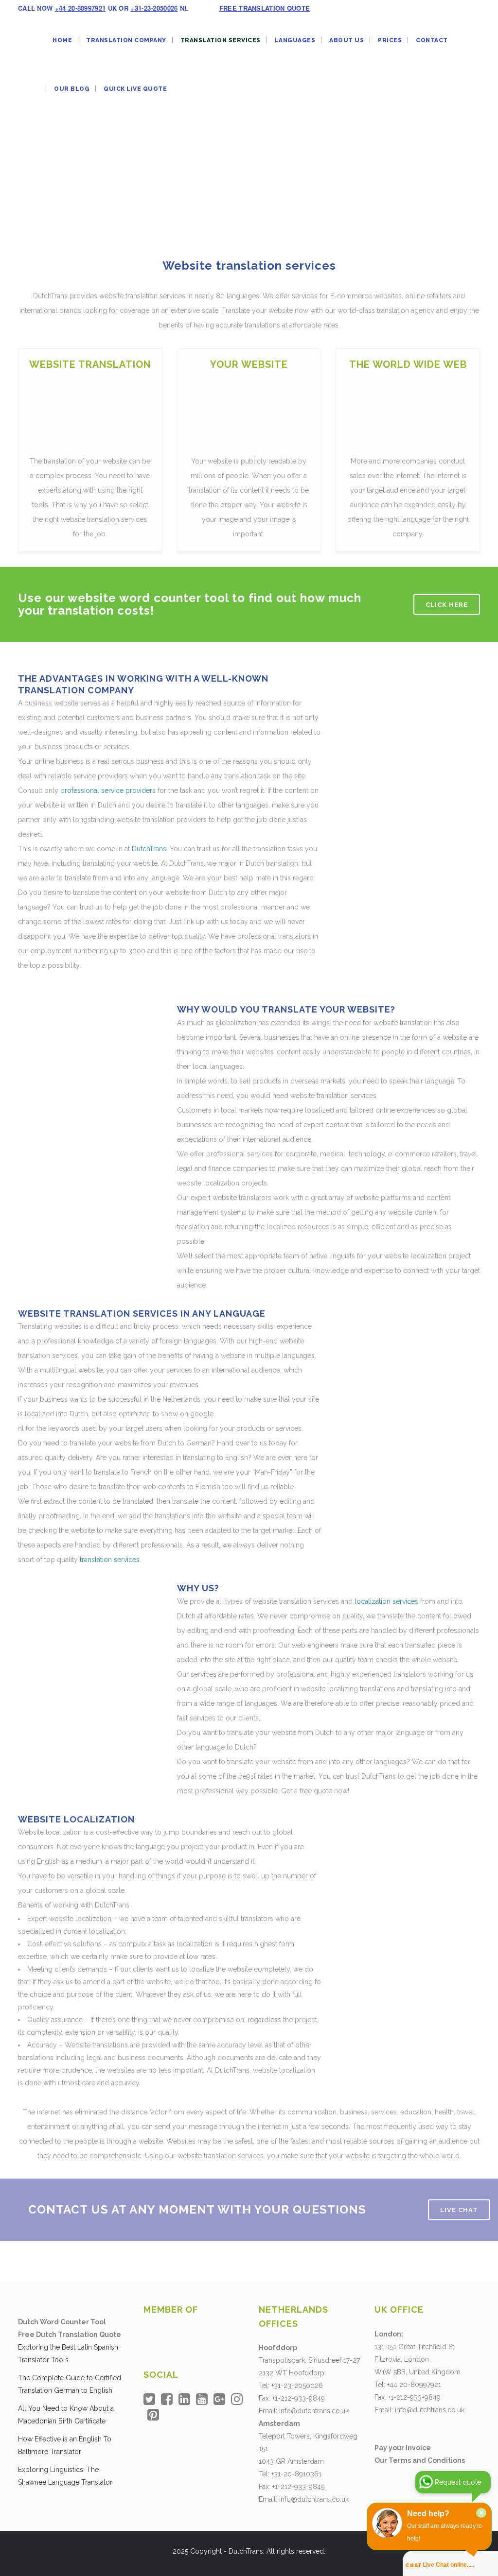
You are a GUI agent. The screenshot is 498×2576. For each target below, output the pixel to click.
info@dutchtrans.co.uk (314, 2411)
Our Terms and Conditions (420, 2460)
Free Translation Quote (265, 8)
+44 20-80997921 (80, 8)
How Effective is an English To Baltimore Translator (65, 2445)
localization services (386, 1601)
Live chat (459, 2210)
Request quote (458, 2482)
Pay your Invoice (403, 2448)
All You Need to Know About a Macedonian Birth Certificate (66, 2415)
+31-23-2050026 (154, 8)
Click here (447, 605)
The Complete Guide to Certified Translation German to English (70, 2384)
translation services (110, 1560)
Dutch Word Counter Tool (62, 2322)
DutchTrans (149, 849)
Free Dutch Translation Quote (70, 2335)
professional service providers (108, 790)
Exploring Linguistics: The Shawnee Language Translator (65, 2476)
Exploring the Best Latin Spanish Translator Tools (68, 2353)
